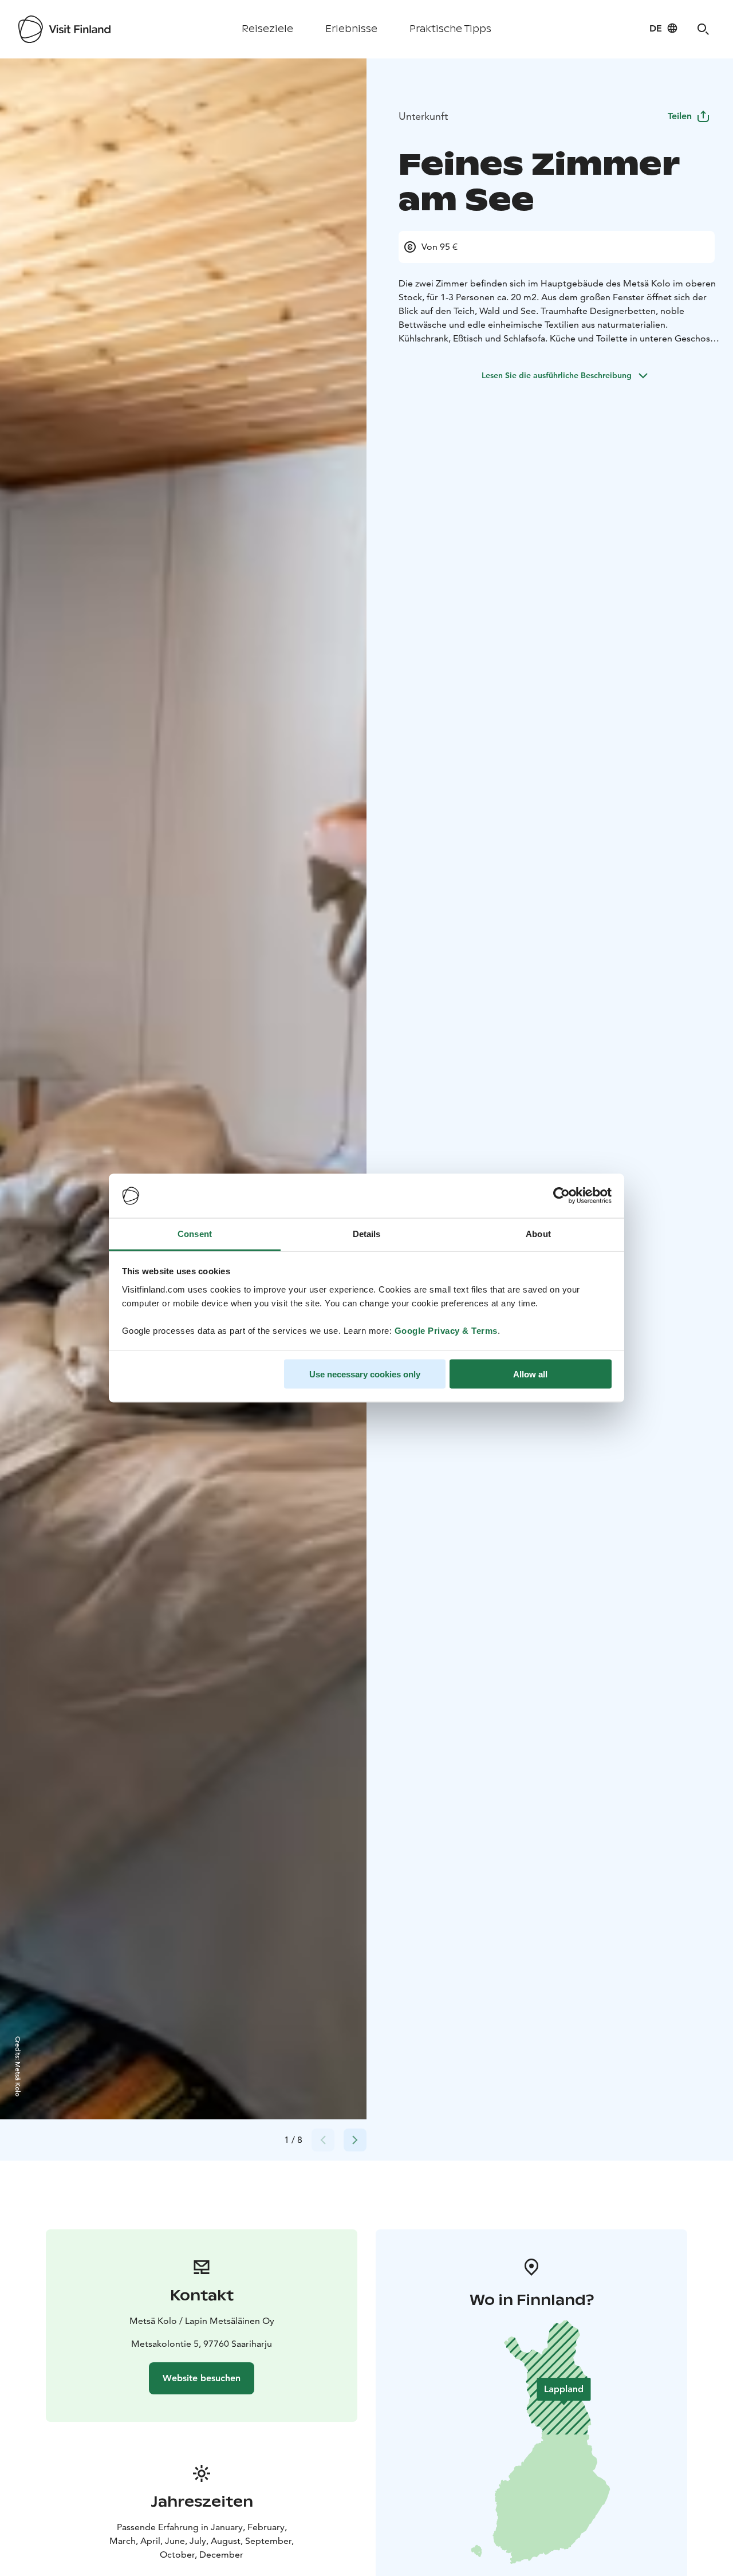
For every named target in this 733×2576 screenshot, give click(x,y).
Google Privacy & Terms (446, 1330)
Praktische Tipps (450, 29)
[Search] (703, 29)
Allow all (530, 1374)
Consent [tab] (195, 1233)
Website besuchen (202, 2378)
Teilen (680, 116)
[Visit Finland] (64, 29)
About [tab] (538, 1233)
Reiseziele (267, 29)
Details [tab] (367, 1233)
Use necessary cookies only (365, 1374)
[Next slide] (355, 2140)
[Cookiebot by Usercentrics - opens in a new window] (561, 1196)
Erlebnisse (351, 29)
